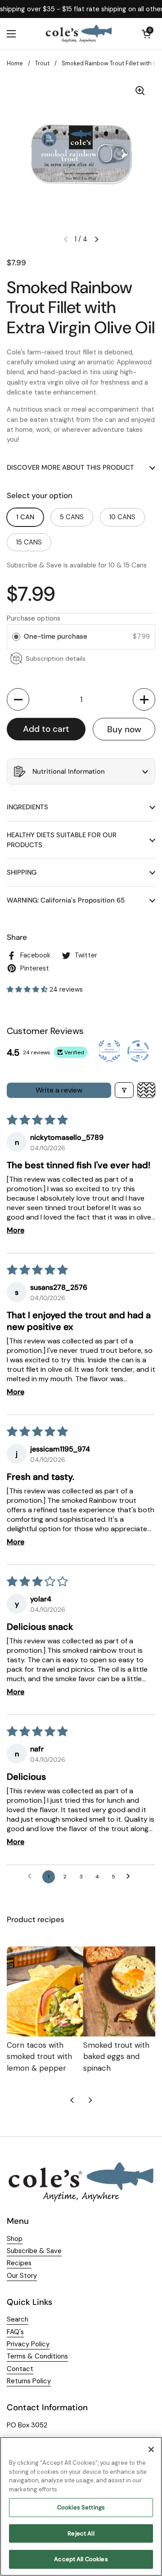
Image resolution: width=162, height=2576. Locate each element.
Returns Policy (29, 2381)
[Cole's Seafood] (79, 34)
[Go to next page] (130, 1877)
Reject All (81, 2533)
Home (15, 63)
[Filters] (124, 1090)
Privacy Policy (28, 2344)
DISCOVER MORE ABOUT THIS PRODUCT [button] (70, 467)
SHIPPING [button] (22, 872)
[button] (18, 699)
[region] (81, 2506)
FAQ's (15, 2332)
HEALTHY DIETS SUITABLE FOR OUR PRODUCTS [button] (62, 840)
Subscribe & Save (34, 2251)
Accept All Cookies (81, 2559)
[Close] (151, 2449)
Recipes (19, 2263)
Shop (15, 2239)
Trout (42, 63)
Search (18, 2319)
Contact (20, 2369)
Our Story (22, 2276)
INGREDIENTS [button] (27, 807)
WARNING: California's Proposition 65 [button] (66, 900)
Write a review (59, 1090)
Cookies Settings (81, 2507)
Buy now (124, 729)
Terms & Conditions (37, 2356)
